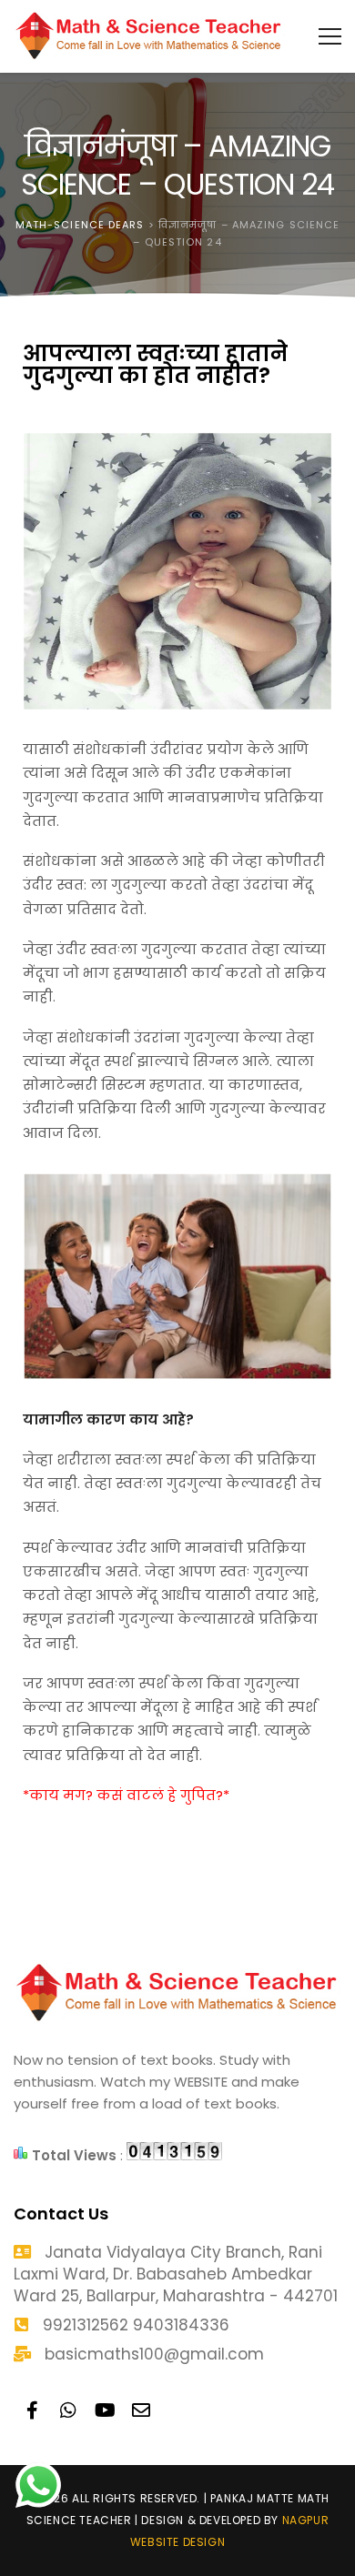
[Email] (141, 2410)
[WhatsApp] (68, 2410)
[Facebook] (32, 2410)
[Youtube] (105, 2410)
